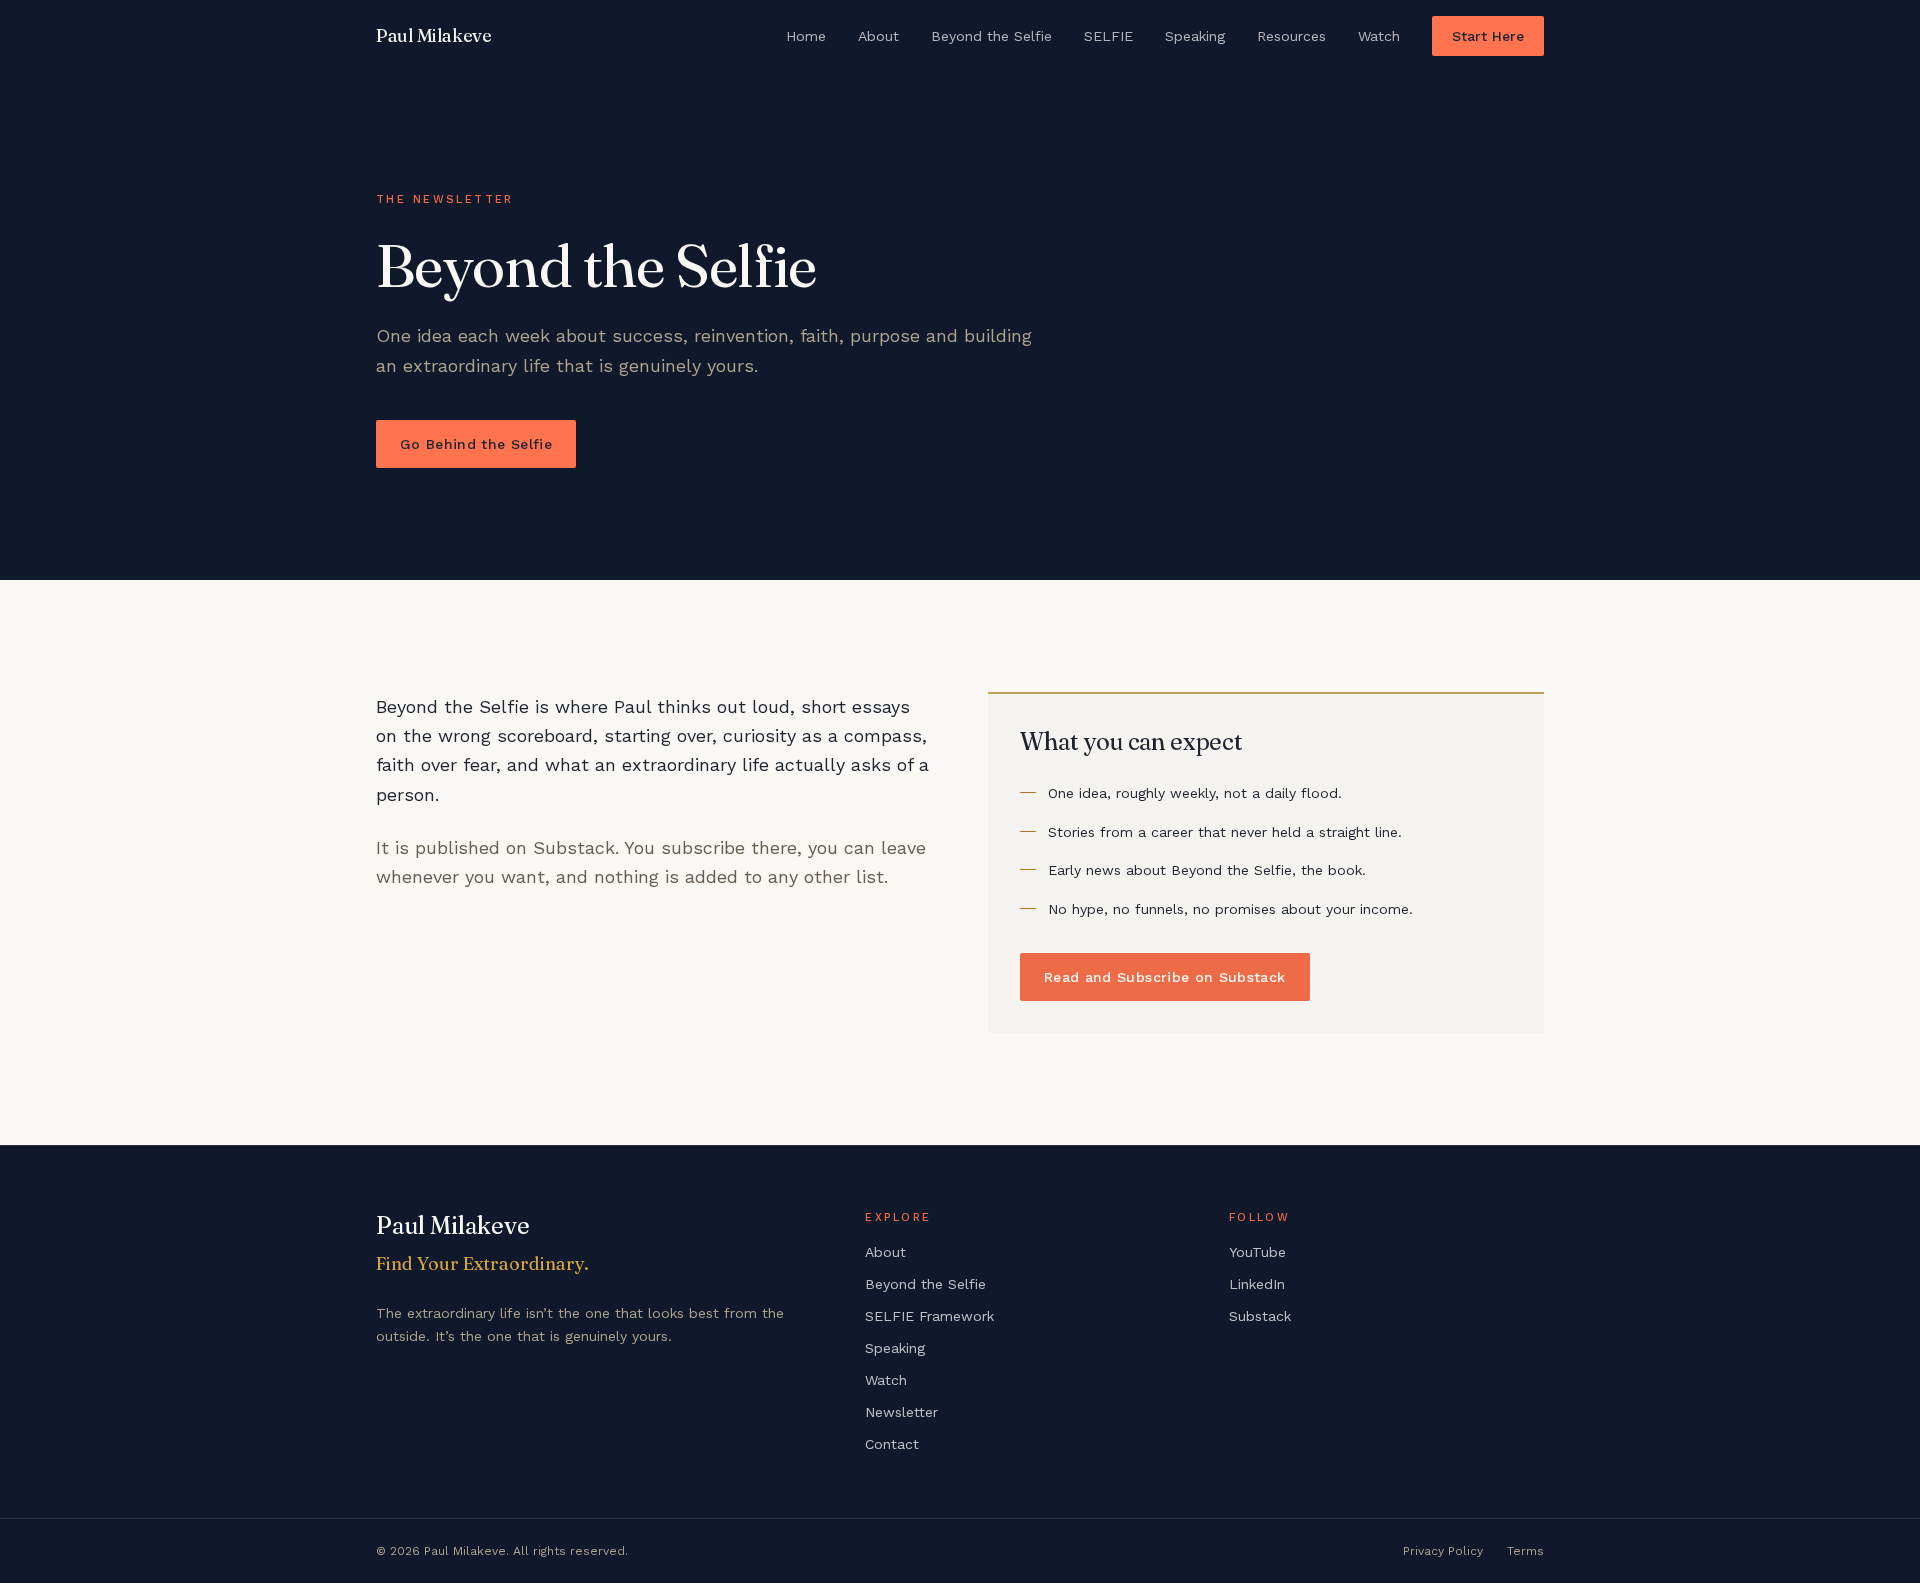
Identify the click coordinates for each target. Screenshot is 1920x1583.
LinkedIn (1257, 1284)
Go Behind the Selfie (476, 444)
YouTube (1257, 1252)
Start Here (1488, 36)
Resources (1291, 36)
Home (806, 36)
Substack (1260, 1316)
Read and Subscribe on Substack (1165, 977)
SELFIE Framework (929, 1316)
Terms (1525, 1551)
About (878, 36)
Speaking (1195, 36)
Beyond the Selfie (991, 36)
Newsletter (901, 1412)
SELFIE (1108, 36)
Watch (1379, 36)
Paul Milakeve (433, 35)
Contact (892, 1444)
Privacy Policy (1443, 1551)
